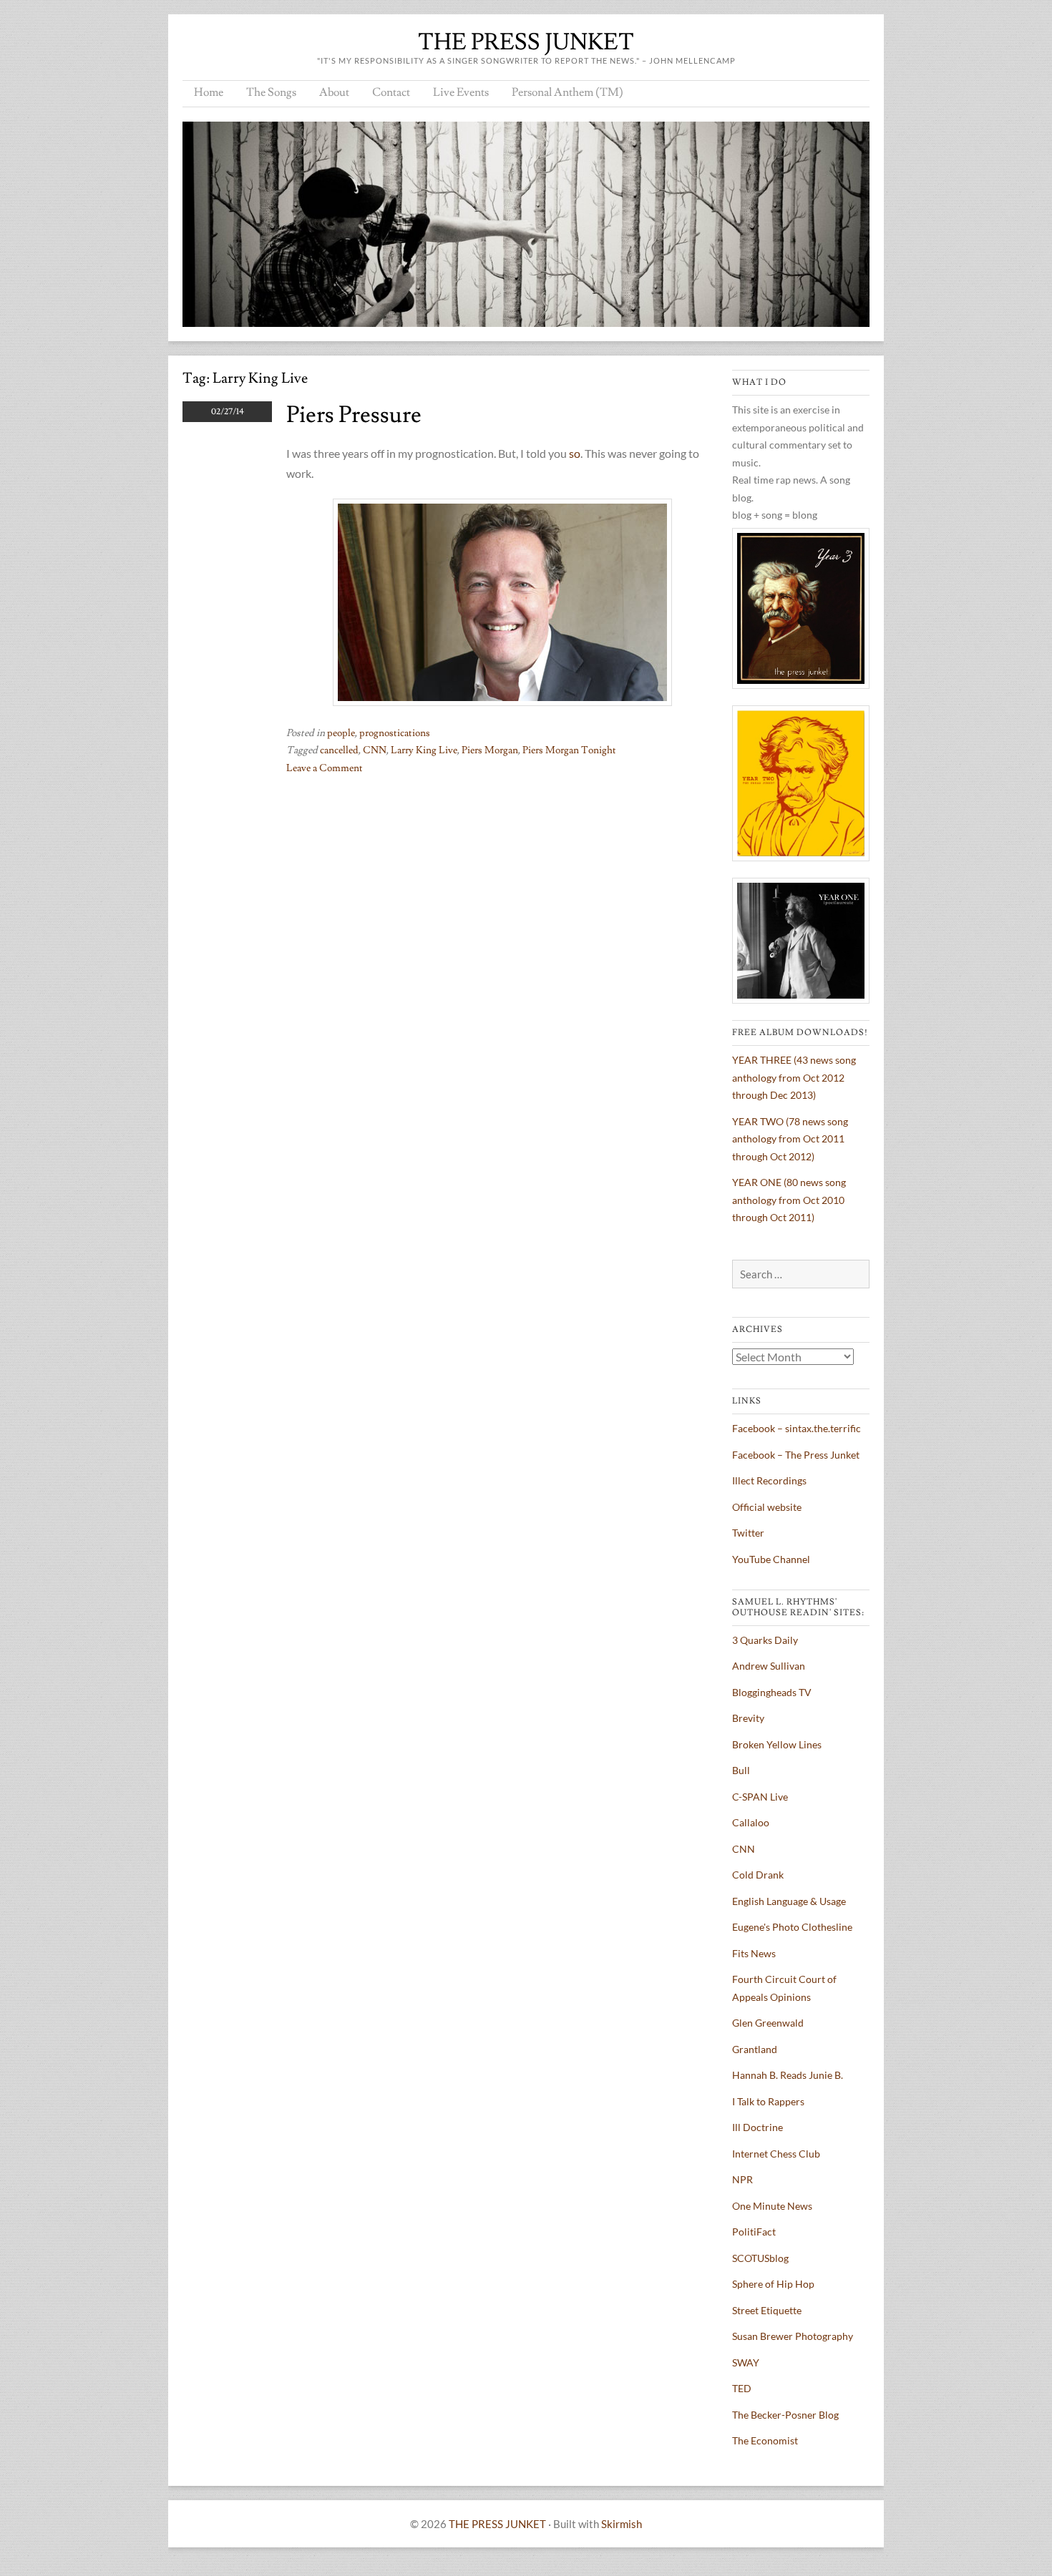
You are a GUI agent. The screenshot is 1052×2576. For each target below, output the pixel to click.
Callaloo (751, 1822)
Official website (767, 1507)
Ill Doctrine (758, 2127)
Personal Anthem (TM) (568, 92)
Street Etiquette (767, 2310)
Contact (391, 92)
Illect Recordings (769, 1480)
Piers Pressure (354, 415)
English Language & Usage (789, 1901)
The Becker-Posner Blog (785, 2415)
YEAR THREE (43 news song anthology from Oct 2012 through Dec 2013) (794, 1077)
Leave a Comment (325, 768)
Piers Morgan (490, 750)
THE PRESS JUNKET (526, 42)
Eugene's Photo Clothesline (792, 1927)
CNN (375, 750)
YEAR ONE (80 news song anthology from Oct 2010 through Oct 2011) (789, 1200)
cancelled (339, 750)
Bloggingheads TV (772, 1692)
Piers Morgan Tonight (569, 750)
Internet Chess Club (776, 2154)
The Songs (271, 92)
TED (742, 2388)
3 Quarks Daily (765, 1640)
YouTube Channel (771, 1559)
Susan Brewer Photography (793, 2336)
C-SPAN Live (760, 1797)
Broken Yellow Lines (777, 1744)
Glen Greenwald (768, 2023)
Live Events (461, 92)
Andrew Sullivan (769, 1666)
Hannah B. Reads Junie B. (788, 2075)
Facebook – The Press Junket (796, 1455)
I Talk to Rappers (768, 2101)
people (341, 733)
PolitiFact (754, 2232)
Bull (741, 1770)
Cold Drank (758, 1875)
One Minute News (772, 2206)
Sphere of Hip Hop (773, 2284)
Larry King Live (424, 750)
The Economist (765, 2440)
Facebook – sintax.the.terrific (797, 1428)
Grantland (755, 2049)
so (575, 453)
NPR (742, 2179)
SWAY (746, 2362)
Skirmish (622, 2524)
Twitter (748, 1533)
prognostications (395, 733)
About (334, 92)
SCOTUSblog (760, 2258)
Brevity (748, 1718)
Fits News (754, 1953)
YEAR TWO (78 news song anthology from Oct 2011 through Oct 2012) (790, 1139)
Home (209, 92)
